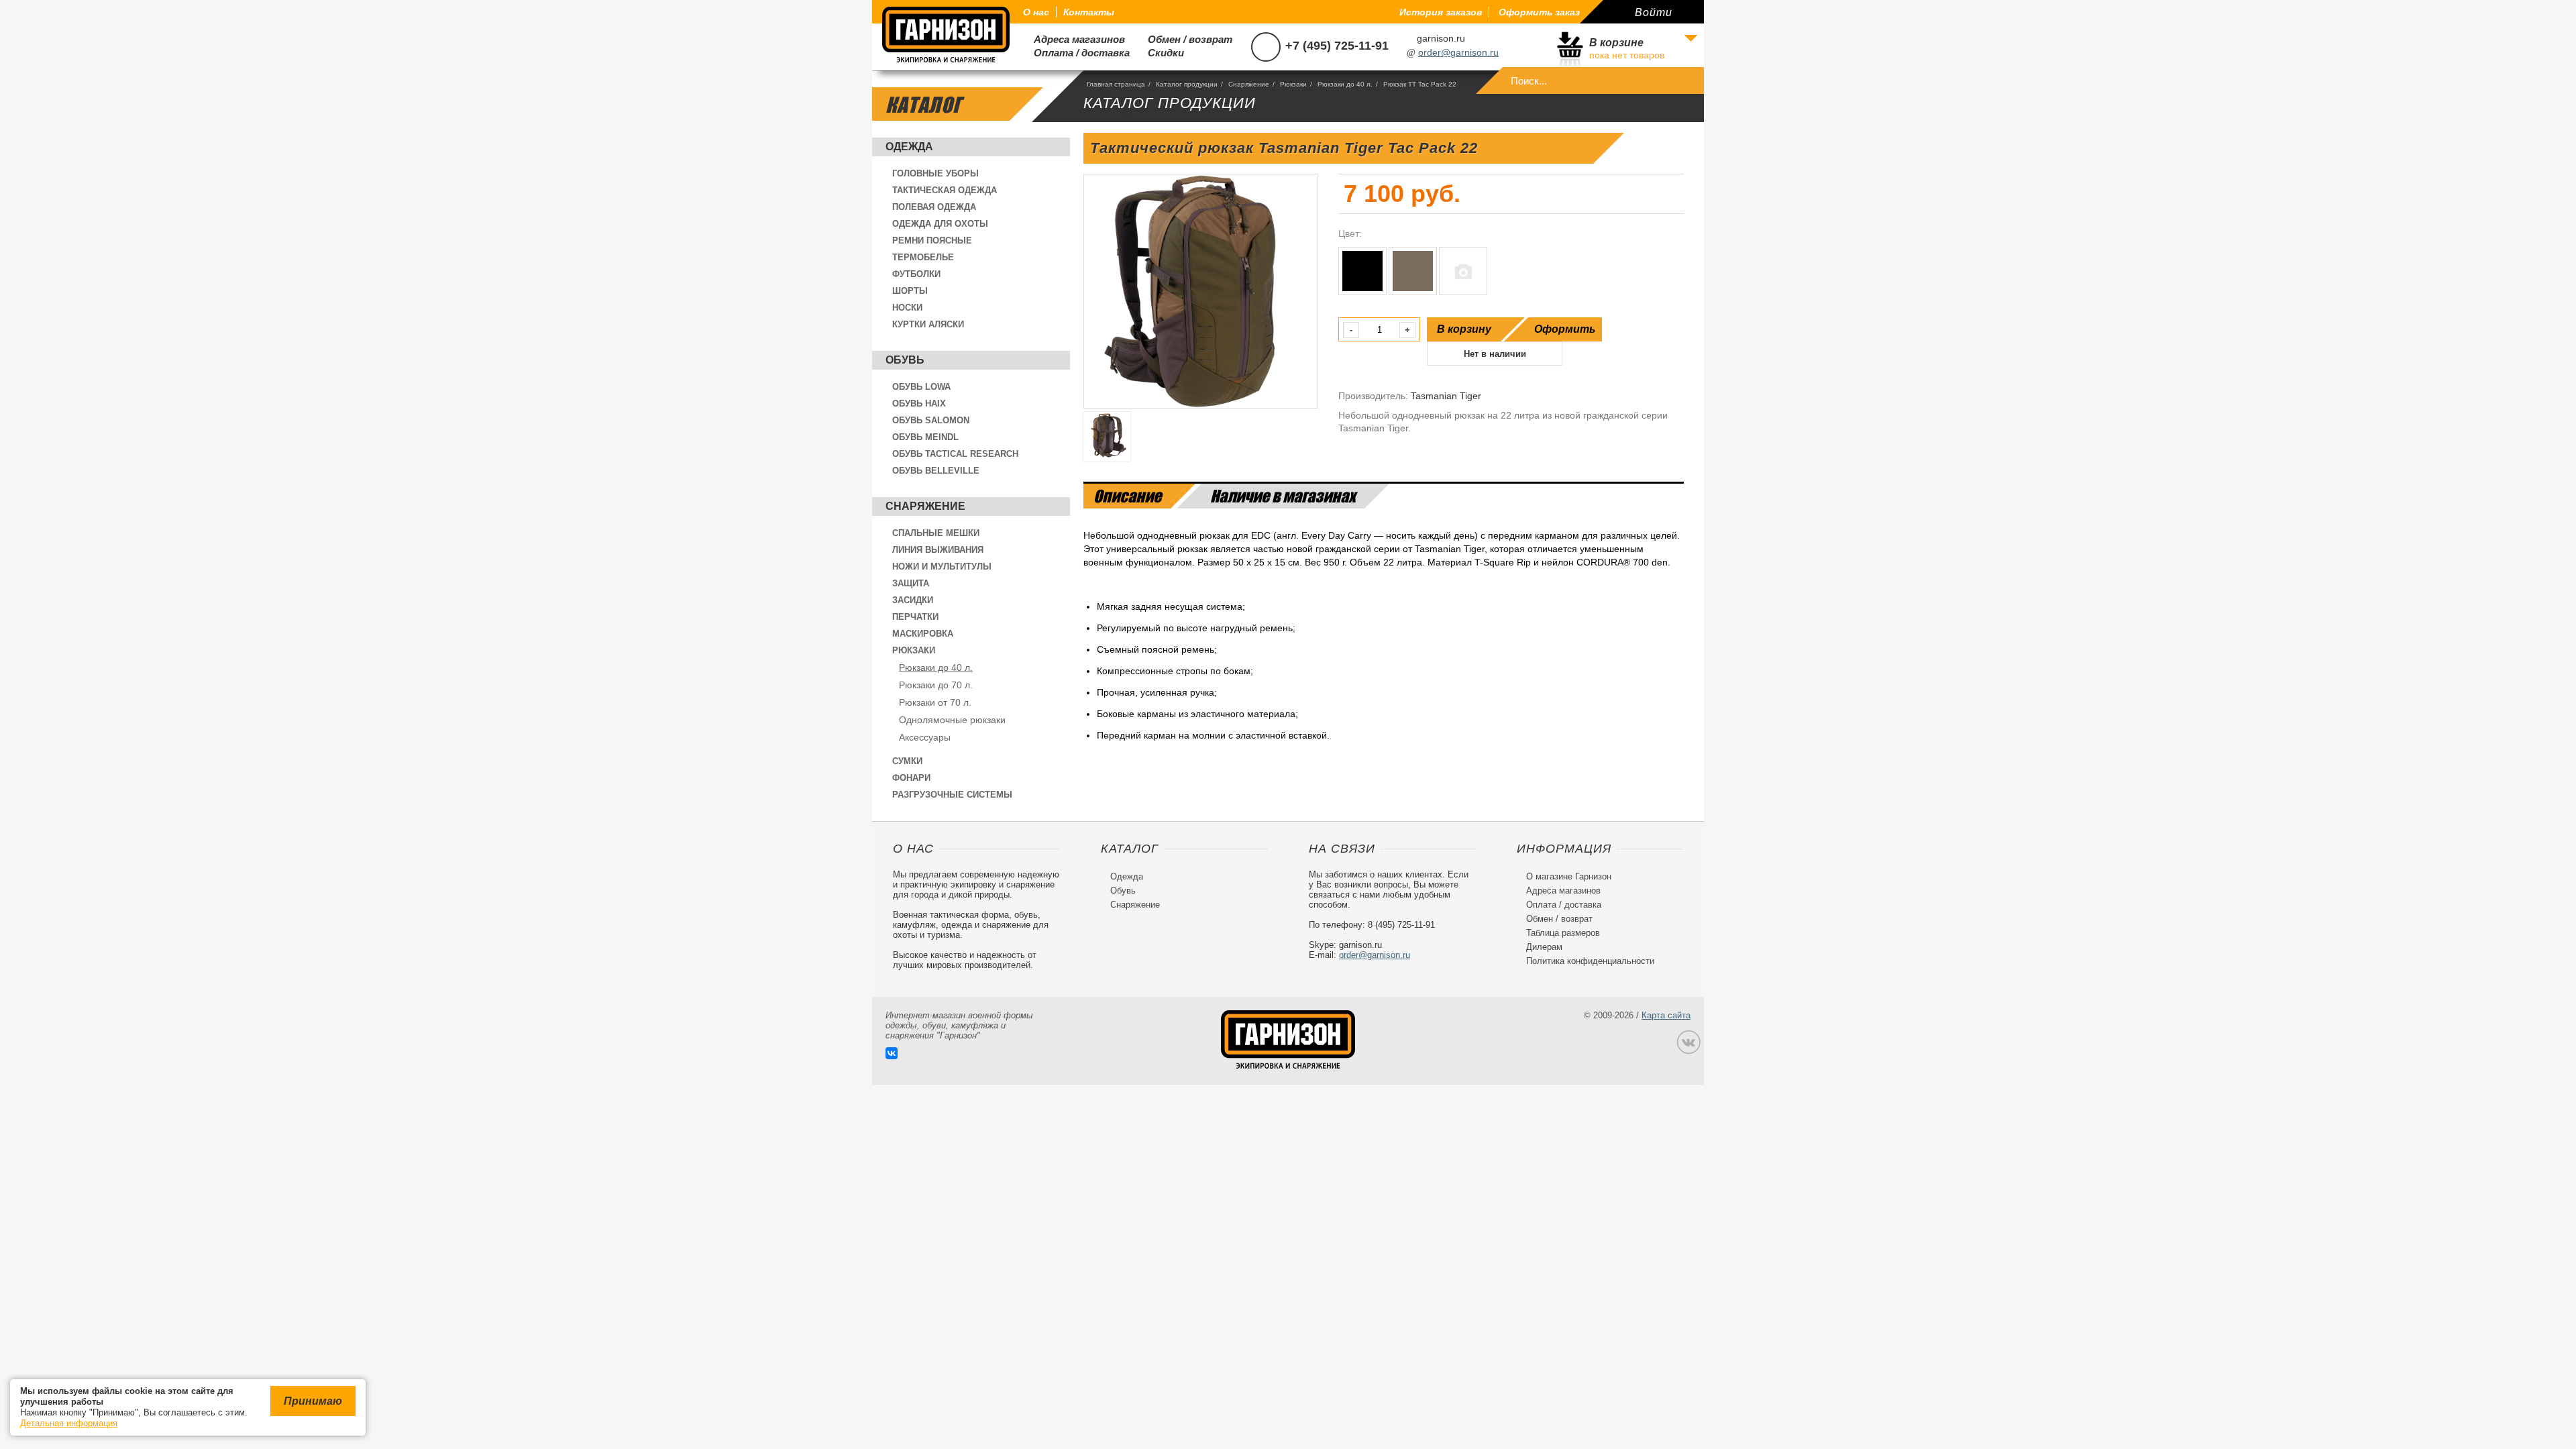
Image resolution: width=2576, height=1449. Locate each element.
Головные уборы (935, 173)
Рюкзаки (914, 650)
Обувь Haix (919, 404)
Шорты (910, 291)
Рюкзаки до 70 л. (936, 685)
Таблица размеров (1558, 933)
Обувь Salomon (931, 420)
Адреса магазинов (1074, 39)
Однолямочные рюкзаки (952, 720)
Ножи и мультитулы (942, 567)
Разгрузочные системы (952, 795)
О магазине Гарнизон (1564, 876)
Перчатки (915, 617)
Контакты (1089, 12)
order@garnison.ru (1458, 52)
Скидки (1161, 53)
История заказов (1441, 12)
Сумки (907, 761)
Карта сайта (1666, 1015)
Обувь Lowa (921, 387)
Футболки (916, 274)
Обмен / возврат (1185, 39)
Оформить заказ (1539, 12)
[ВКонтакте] (892, 1053)
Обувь (905, 360)
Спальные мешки (936, 533)
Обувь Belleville (936, 471)
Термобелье (923, 257)
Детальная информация (69, 1423)
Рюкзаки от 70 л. (935, 702)
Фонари (911, 778)
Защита (911, 583)
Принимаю (313, 1401)
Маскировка (923, 634)
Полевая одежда (934, 207)
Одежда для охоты (940, 224)
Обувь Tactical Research (955, 454)
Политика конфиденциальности (1586, 961)
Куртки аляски (928, 324)
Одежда (909, 147)
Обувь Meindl (925, 437)
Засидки (913, 600)
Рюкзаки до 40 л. (936, 667)
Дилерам (1540, 947)
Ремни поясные (932, 240)
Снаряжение (925, 506)
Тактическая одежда (945, 190)
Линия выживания (938, 550)
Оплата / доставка (1076, 53)
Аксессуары (925, 737)
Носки (907, 308)
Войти (1654, 12)
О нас (1036, 12)
